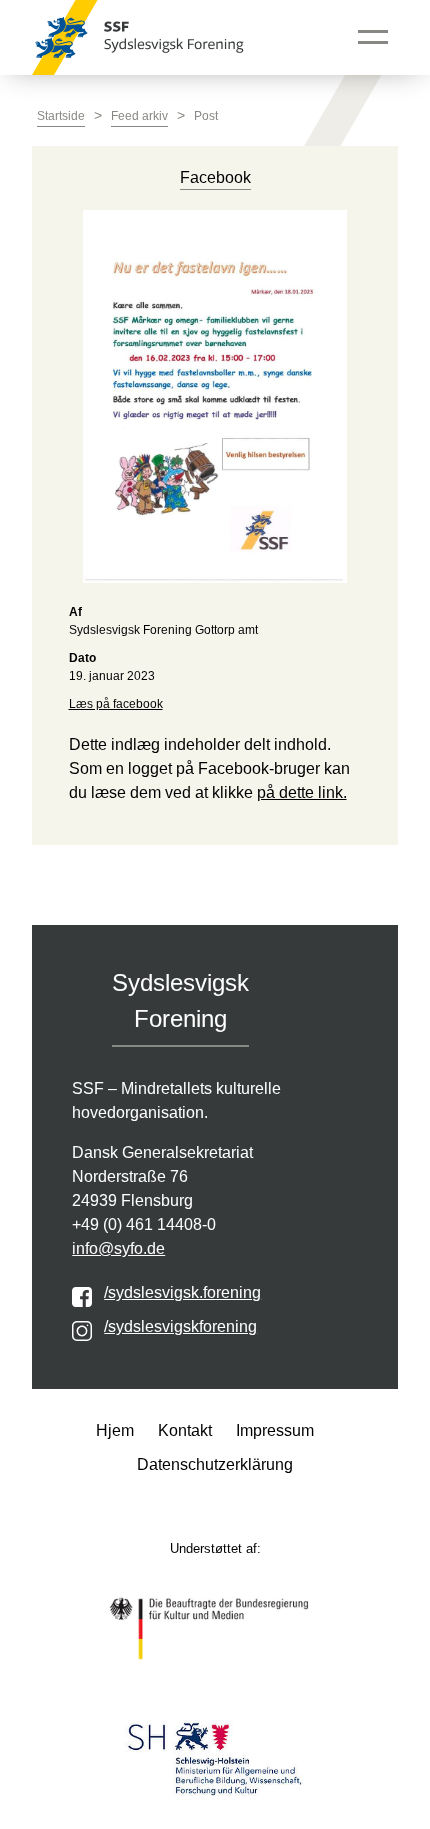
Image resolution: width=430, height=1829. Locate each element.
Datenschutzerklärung (215, 1464)
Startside (61, 116)
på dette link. (302, 792)
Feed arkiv (139, 116)
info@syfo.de (118, 1248)
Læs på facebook (116, 704)
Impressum (275, 1430)
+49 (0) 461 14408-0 (144, 1224)
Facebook (215, 177)
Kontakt (185, 1430)
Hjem (115, 1430)
